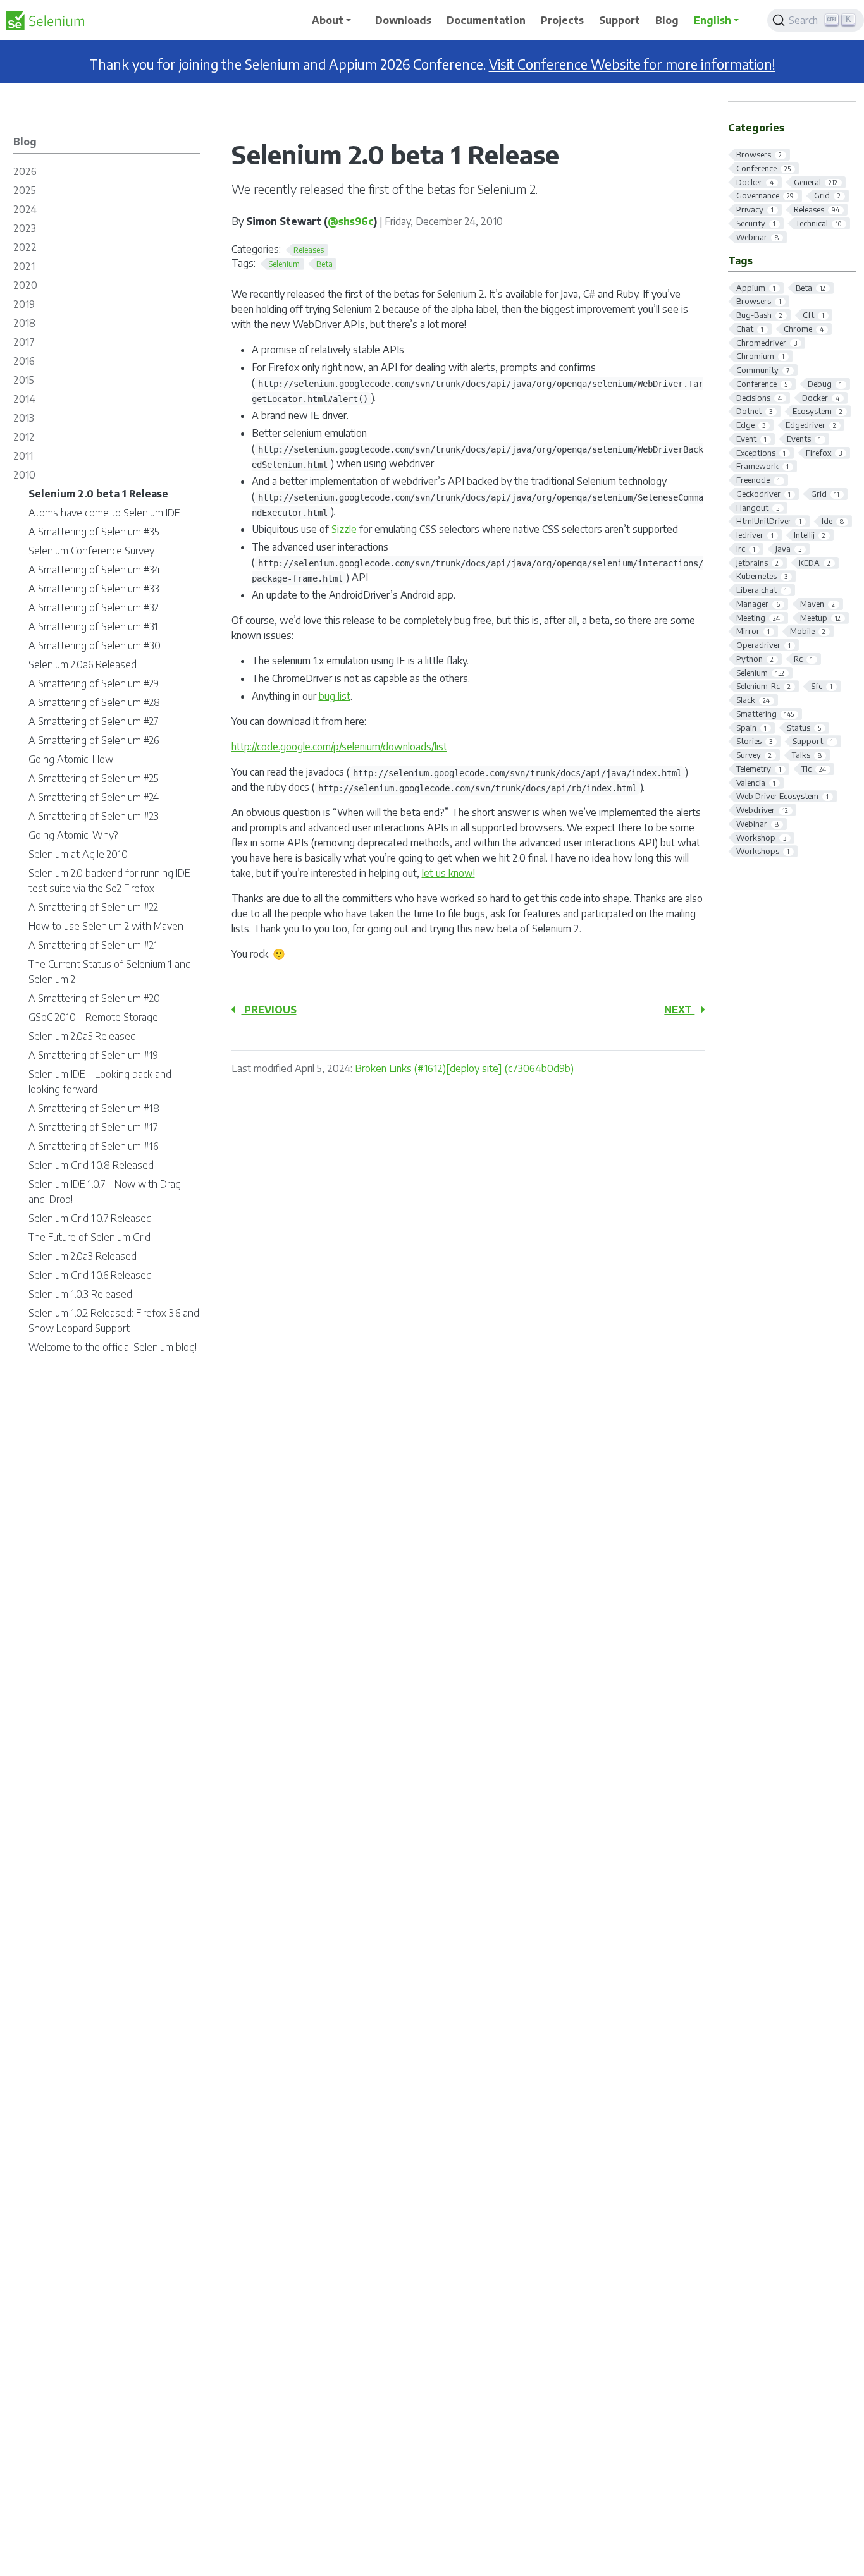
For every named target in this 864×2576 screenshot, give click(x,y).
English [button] (713, 20)
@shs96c (351, 221)
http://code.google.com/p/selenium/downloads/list (339, 747)
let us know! (448, 873)
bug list (335, 696)
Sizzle (344, 529)
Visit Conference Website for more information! (632, 64)
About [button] (328, 20)
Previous (269, 1010)
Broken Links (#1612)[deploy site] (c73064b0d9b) (464, 1068)
